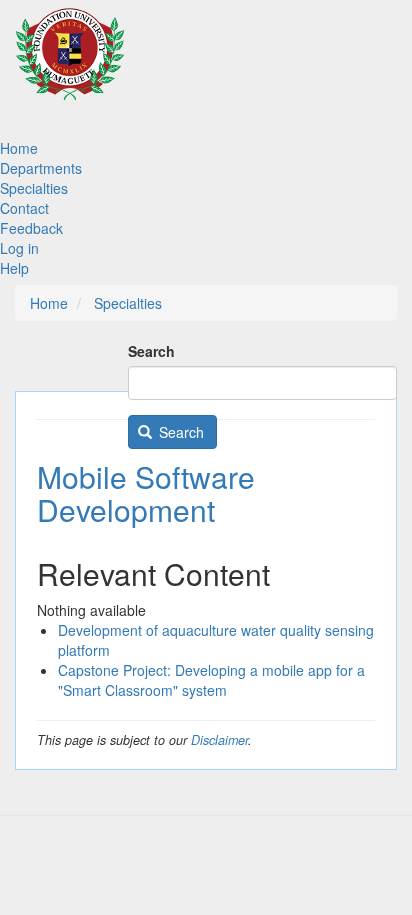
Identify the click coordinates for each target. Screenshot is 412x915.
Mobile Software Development (146, 493)
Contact (24, 208)
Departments (41, 168)
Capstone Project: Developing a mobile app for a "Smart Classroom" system (211, 680)
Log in (19, 248)
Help (14, 268)
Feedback (31, 228)
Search (151, 351)
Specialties (34, 188)
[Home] (70, 63)
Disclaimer (219, 740)
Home (19, 148)
